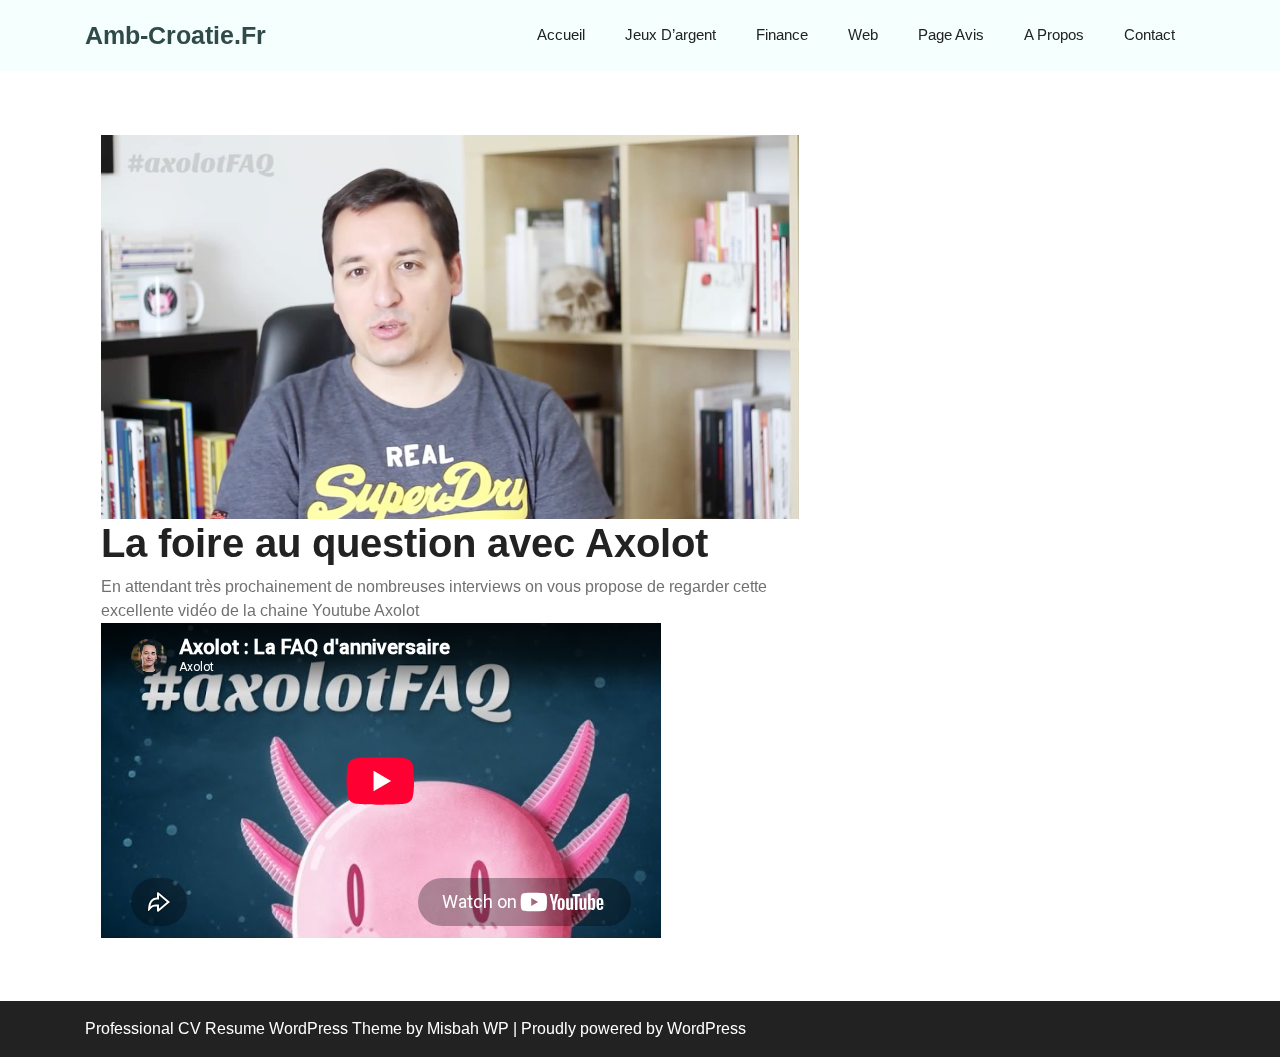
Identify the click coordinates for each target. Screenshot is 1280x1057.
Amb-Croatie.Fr (175, 35)
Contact (1149, 34)
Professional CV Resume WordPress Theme (243, 1028)
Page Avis (951, 34)
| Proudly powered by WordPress (629, 1028)
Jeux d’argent (670, 34)
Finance (782, 34)
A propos (1054, 34)
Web (863, 34)
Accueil (561, 34)
